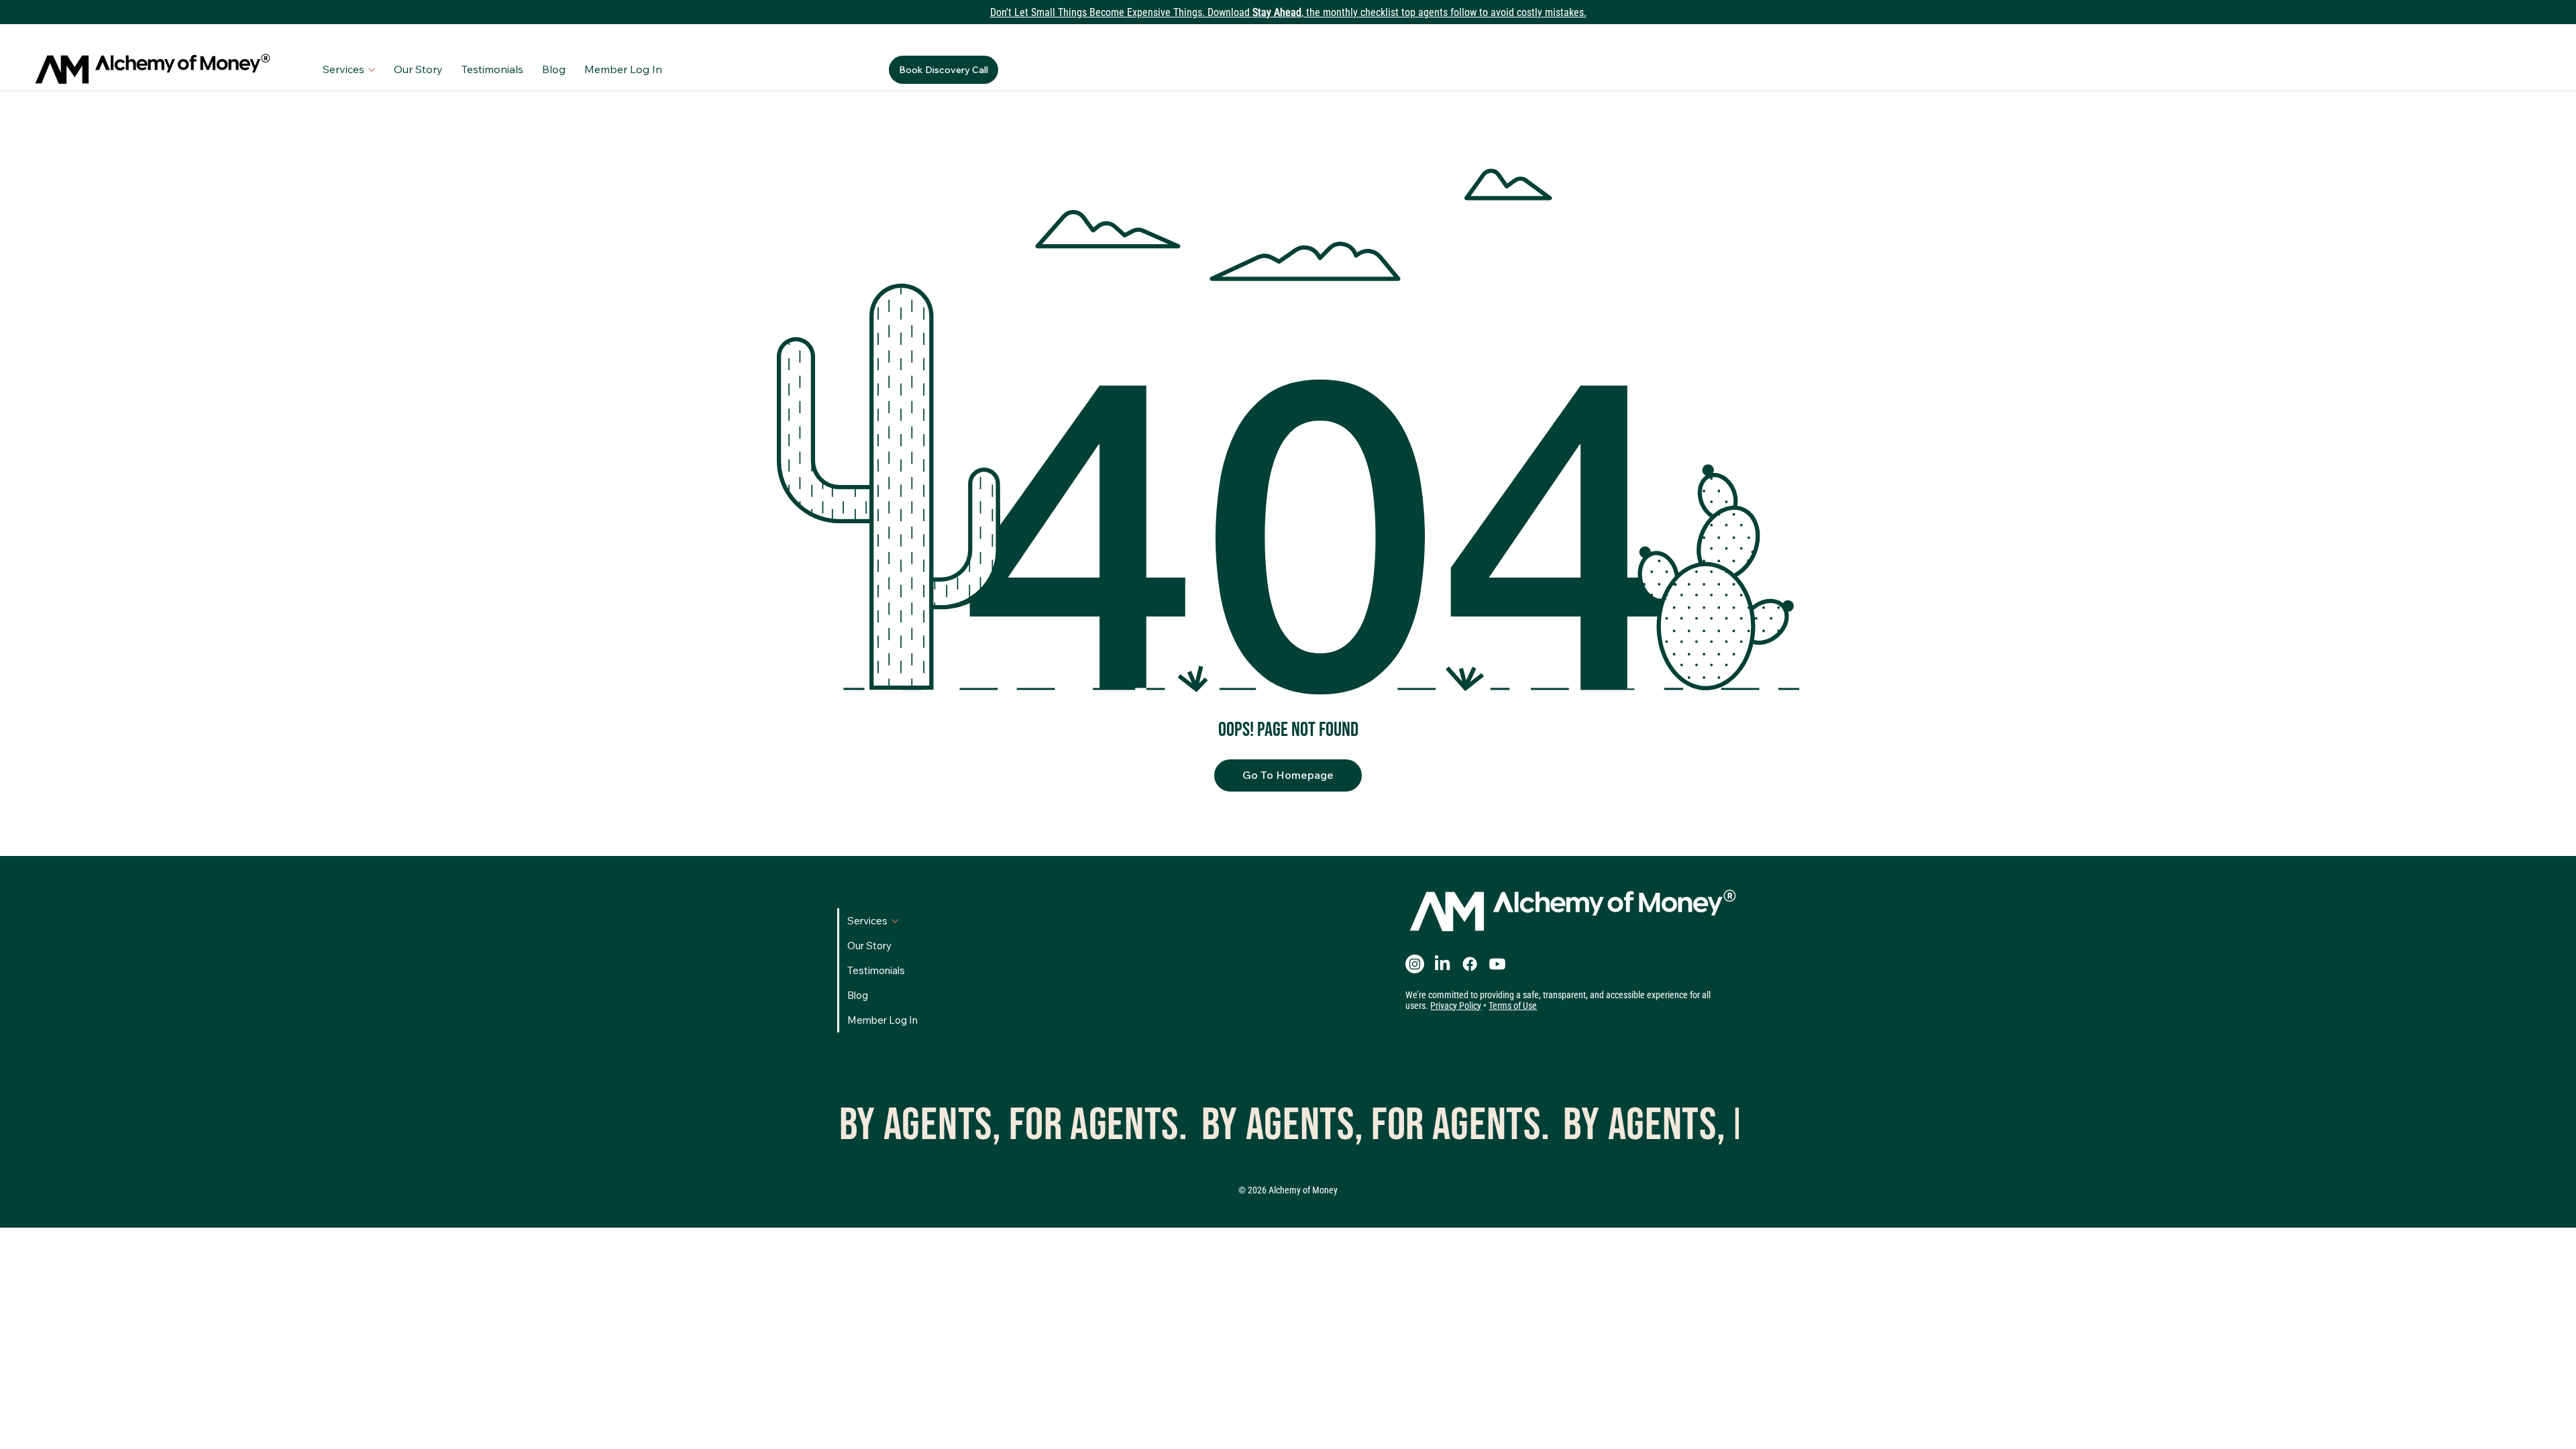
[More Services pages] (372, 70)
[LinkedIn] (1442, 964)
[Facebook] (1470, 964)
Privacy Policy (1456, 1006)
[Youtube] (1497, 964)
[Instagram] (1415, 964)
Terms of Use (1513, 1006)
